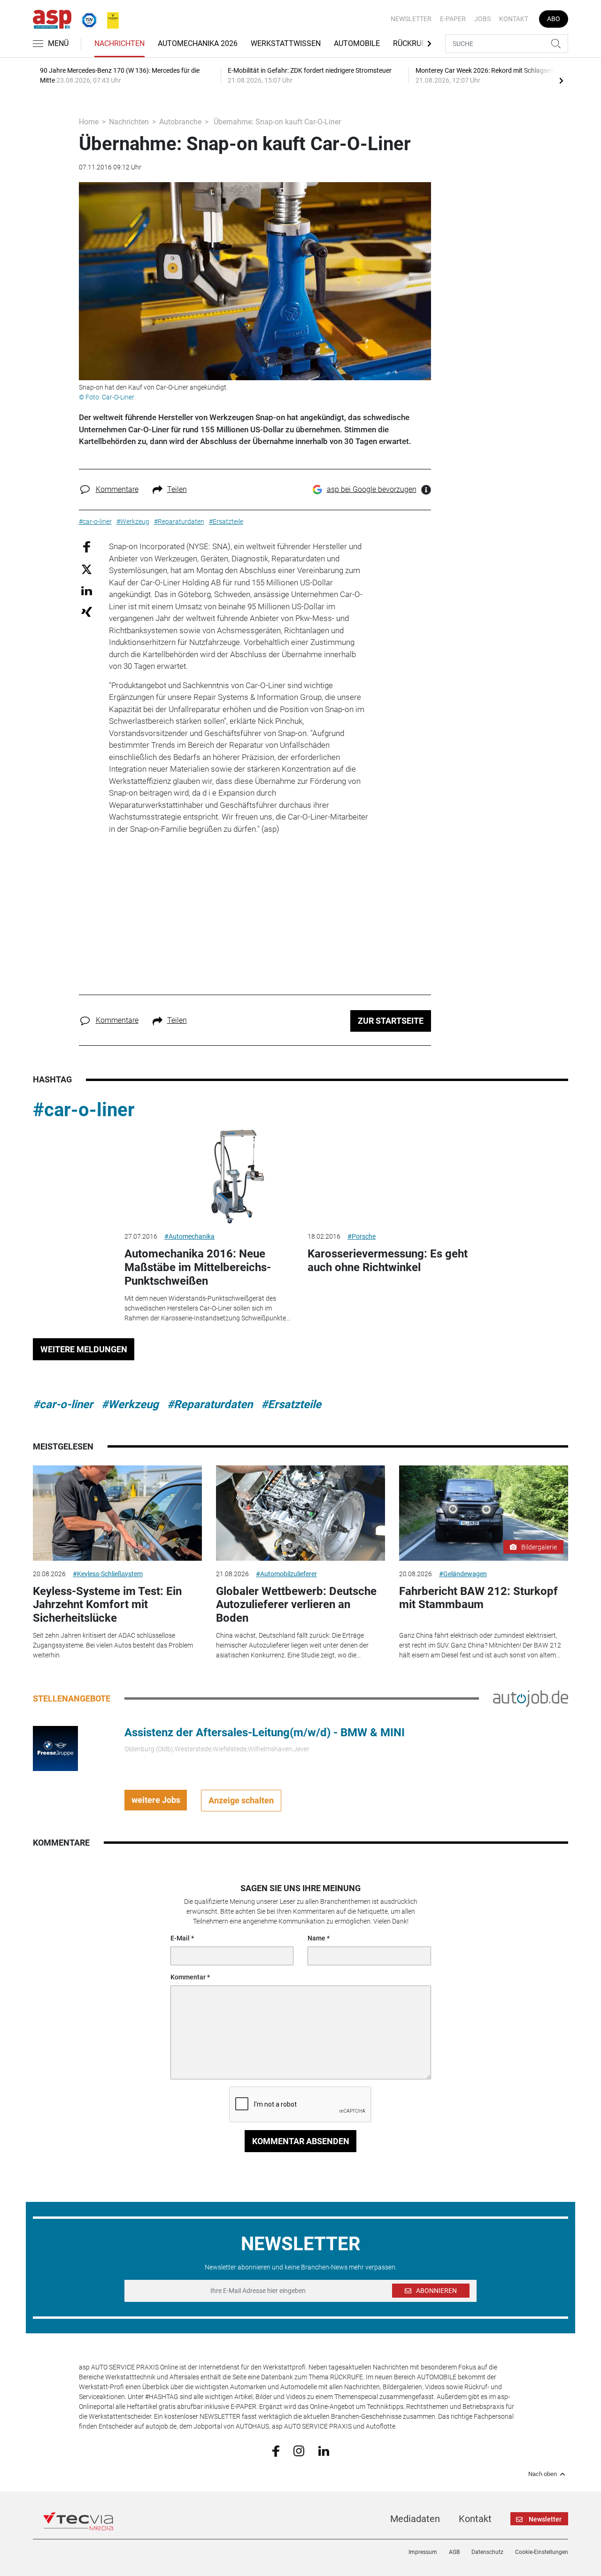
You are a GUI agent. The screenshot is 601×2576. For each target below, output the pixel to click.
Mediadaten (415, 2519)
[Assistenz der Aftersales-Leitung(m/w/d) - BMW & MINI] (55, 1748)
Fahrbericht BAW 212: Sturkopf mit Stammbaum (478, 1598)
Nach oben (543, 2474)
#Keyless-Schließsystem (108, 1574)
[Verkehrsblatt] (109, 18)
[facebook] (276, 2450)
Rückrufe (411, 43)
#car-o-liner (84, 1110)
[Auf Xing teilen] (87, 611)
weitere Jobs (156, 1800)
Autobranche (180, 122)
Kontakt (514, 19)
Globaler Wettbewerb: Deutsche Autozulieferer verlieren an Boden (296, 1605)
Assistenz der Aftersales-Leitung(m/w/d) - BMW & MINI (265, 1733)
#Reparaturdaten (210, 1404)
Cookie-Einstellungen (542, 2552)
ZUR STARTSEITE (391, 1021)
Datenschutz (487, 2552)
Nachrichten (119, 43)
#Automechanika (189, 1236)
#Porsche (362, 1236)
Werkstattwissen (286, 43)
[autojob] (531, 1698)
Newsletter (411, 19)
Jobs (482, 19)
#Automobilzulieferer (286, 1574)
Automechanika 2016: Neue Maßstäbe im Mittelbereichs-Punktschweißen (198, 1267)
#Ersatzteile (291, 1404)
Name (316, 1938)
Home (89, 122)
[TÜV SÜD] (86, 18)
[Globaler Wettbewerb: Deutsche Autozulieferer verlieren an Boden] (300, 1513)
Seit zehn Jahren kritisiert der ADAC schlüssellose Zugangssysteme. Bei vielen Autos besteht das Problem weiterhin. (113, 1645)
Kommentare (117, 489)
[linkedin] (324, 2450)
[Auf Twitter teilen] (87, 569)
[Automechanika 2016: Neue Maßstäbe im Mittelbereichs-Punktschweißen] (209, 1176)
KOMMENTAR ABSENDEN (301, 2141)
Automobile (357, 43)
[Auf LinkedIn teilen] (87, 590)
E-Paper (453, 19)
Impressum (423, 2552)
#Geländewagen (463, 1574)
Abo (554, 19)
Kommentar (188, 1977)
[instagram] (299, 2450)
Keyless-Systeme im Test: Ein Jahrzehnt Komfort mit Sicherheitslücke (107, 1605)
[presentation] (561, 80)
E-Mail (180, 1938)
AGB (454, 2552)
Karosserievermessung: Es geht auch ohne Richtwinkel (388, 1261)
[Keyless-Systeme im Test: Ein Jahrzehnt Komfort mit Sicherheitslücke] (117, 1513)
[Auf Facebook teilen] (87, 547)
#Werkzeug (130, 1404)
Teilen (177, 489)
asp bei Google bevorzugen (372, 489)
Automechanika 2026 (198, 43)
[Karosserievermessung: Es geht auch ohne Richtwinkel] (392, 1176)
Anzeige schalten (241, 1800)
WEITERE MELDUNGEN (84, 1349)
